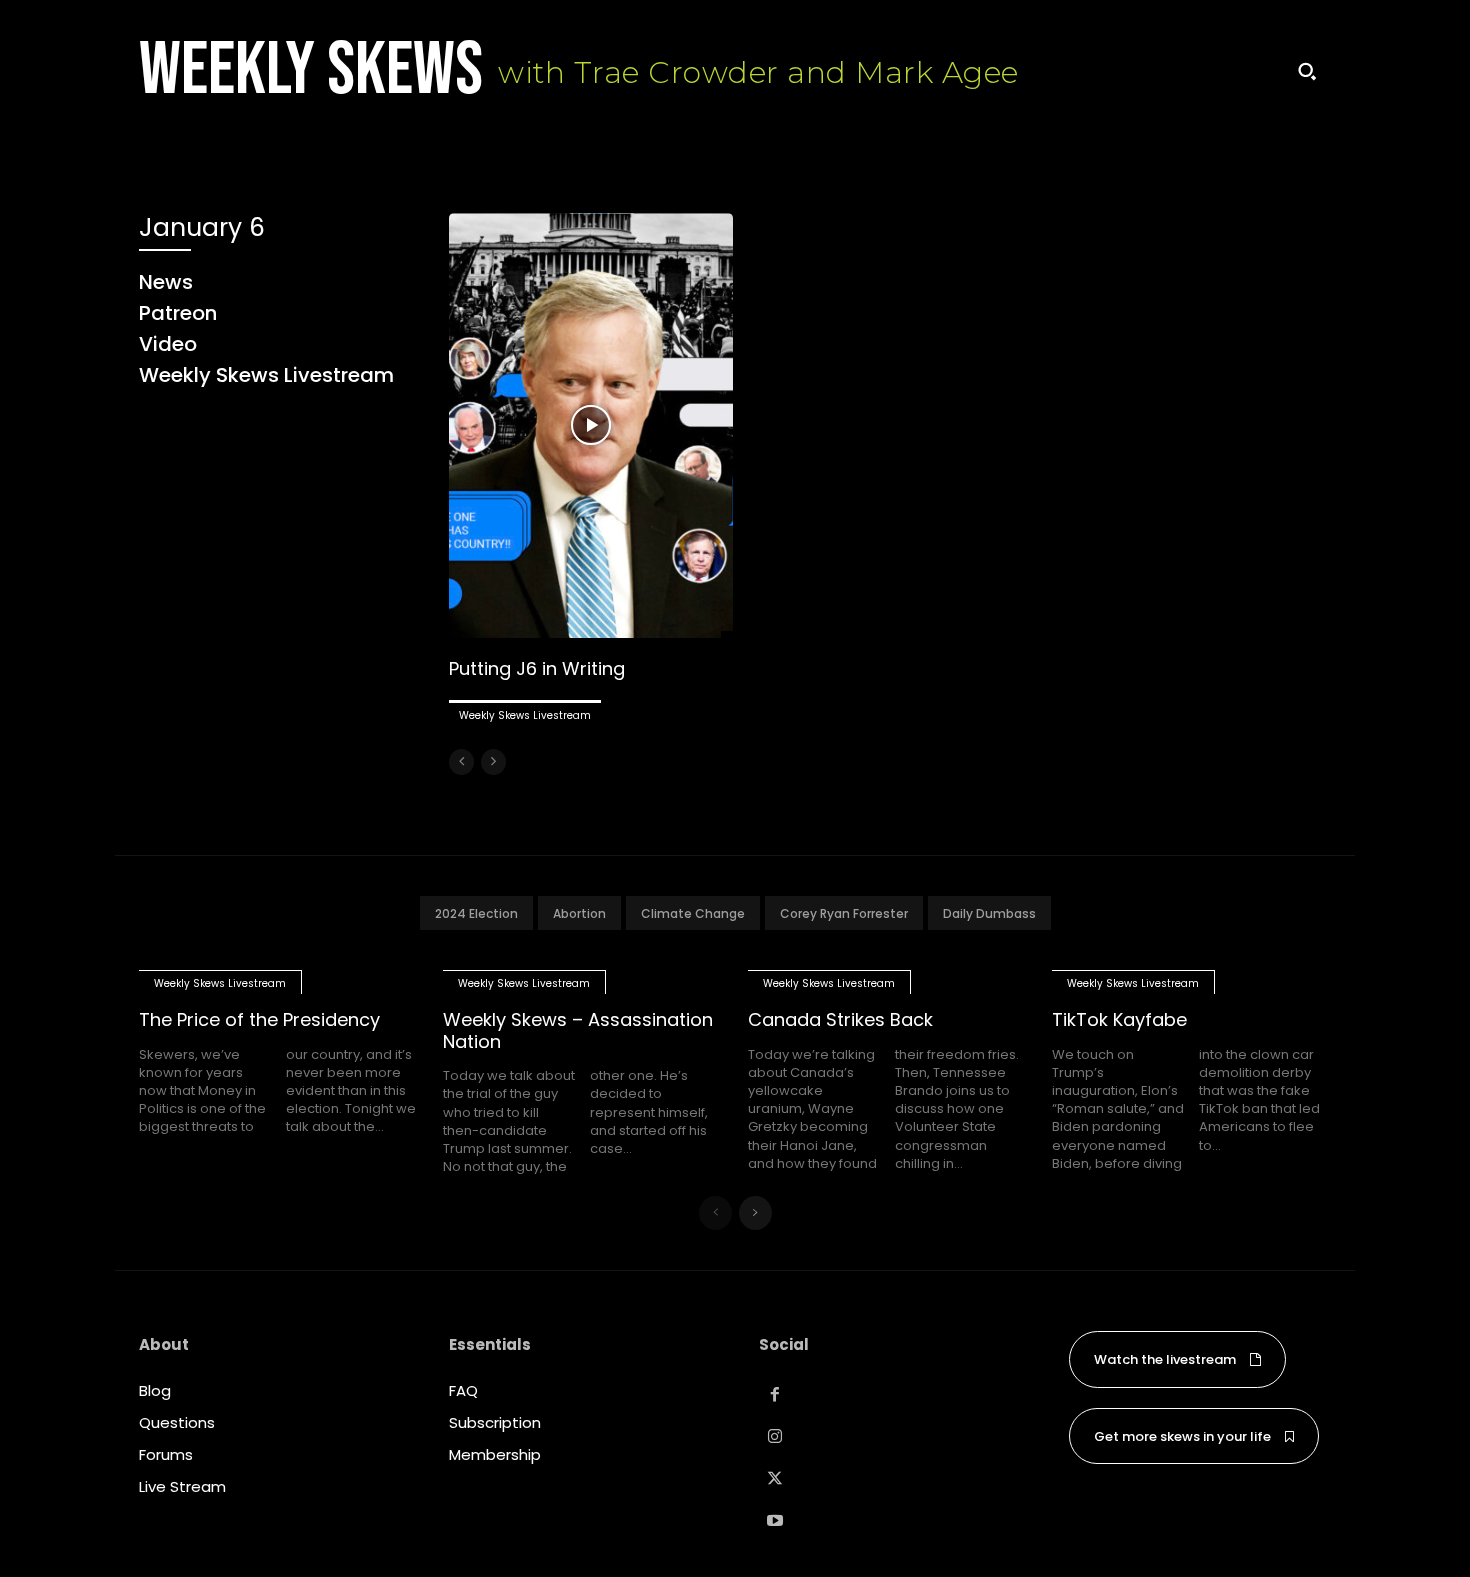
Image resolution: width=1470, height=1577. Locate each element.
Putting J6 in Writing (537, 668)
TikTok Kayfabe (1119, 1019)
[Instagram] (775, 1437)
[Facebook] (775, 1395)
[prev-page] (461, 762)
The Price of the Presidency (259, 1019)
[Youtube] (775, 1521)
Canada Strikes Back (840, 1019)
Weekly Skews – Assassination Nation (578, 1030)
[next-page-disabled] (493, 762)
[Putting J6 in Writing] (591, 426)
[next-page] (755, 1213)
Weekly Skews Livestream (525, 715)
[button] (1307, 71)
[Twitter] (775, 1479)
